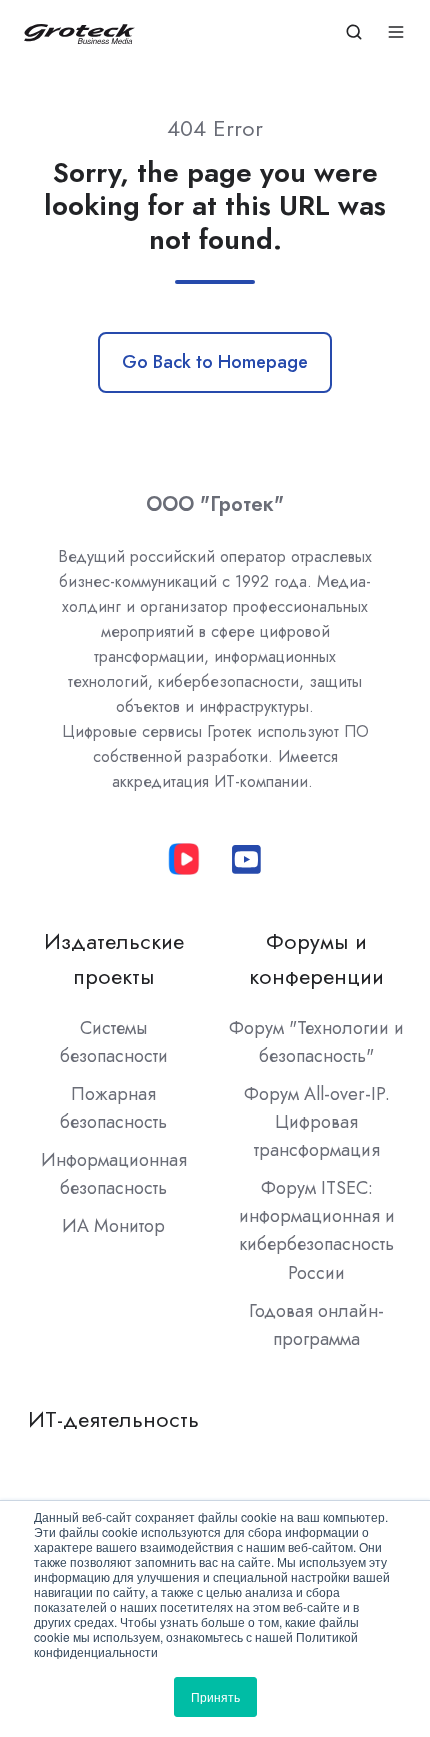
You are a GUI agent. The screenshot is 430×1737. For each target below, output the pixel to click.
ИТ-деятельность (113, 1419)
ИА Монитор (113, 1226)
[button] (354, 32)
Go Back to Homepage (215, 362)
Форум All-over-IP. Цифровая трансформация (317, 1122)
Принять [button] (215, 1696)
